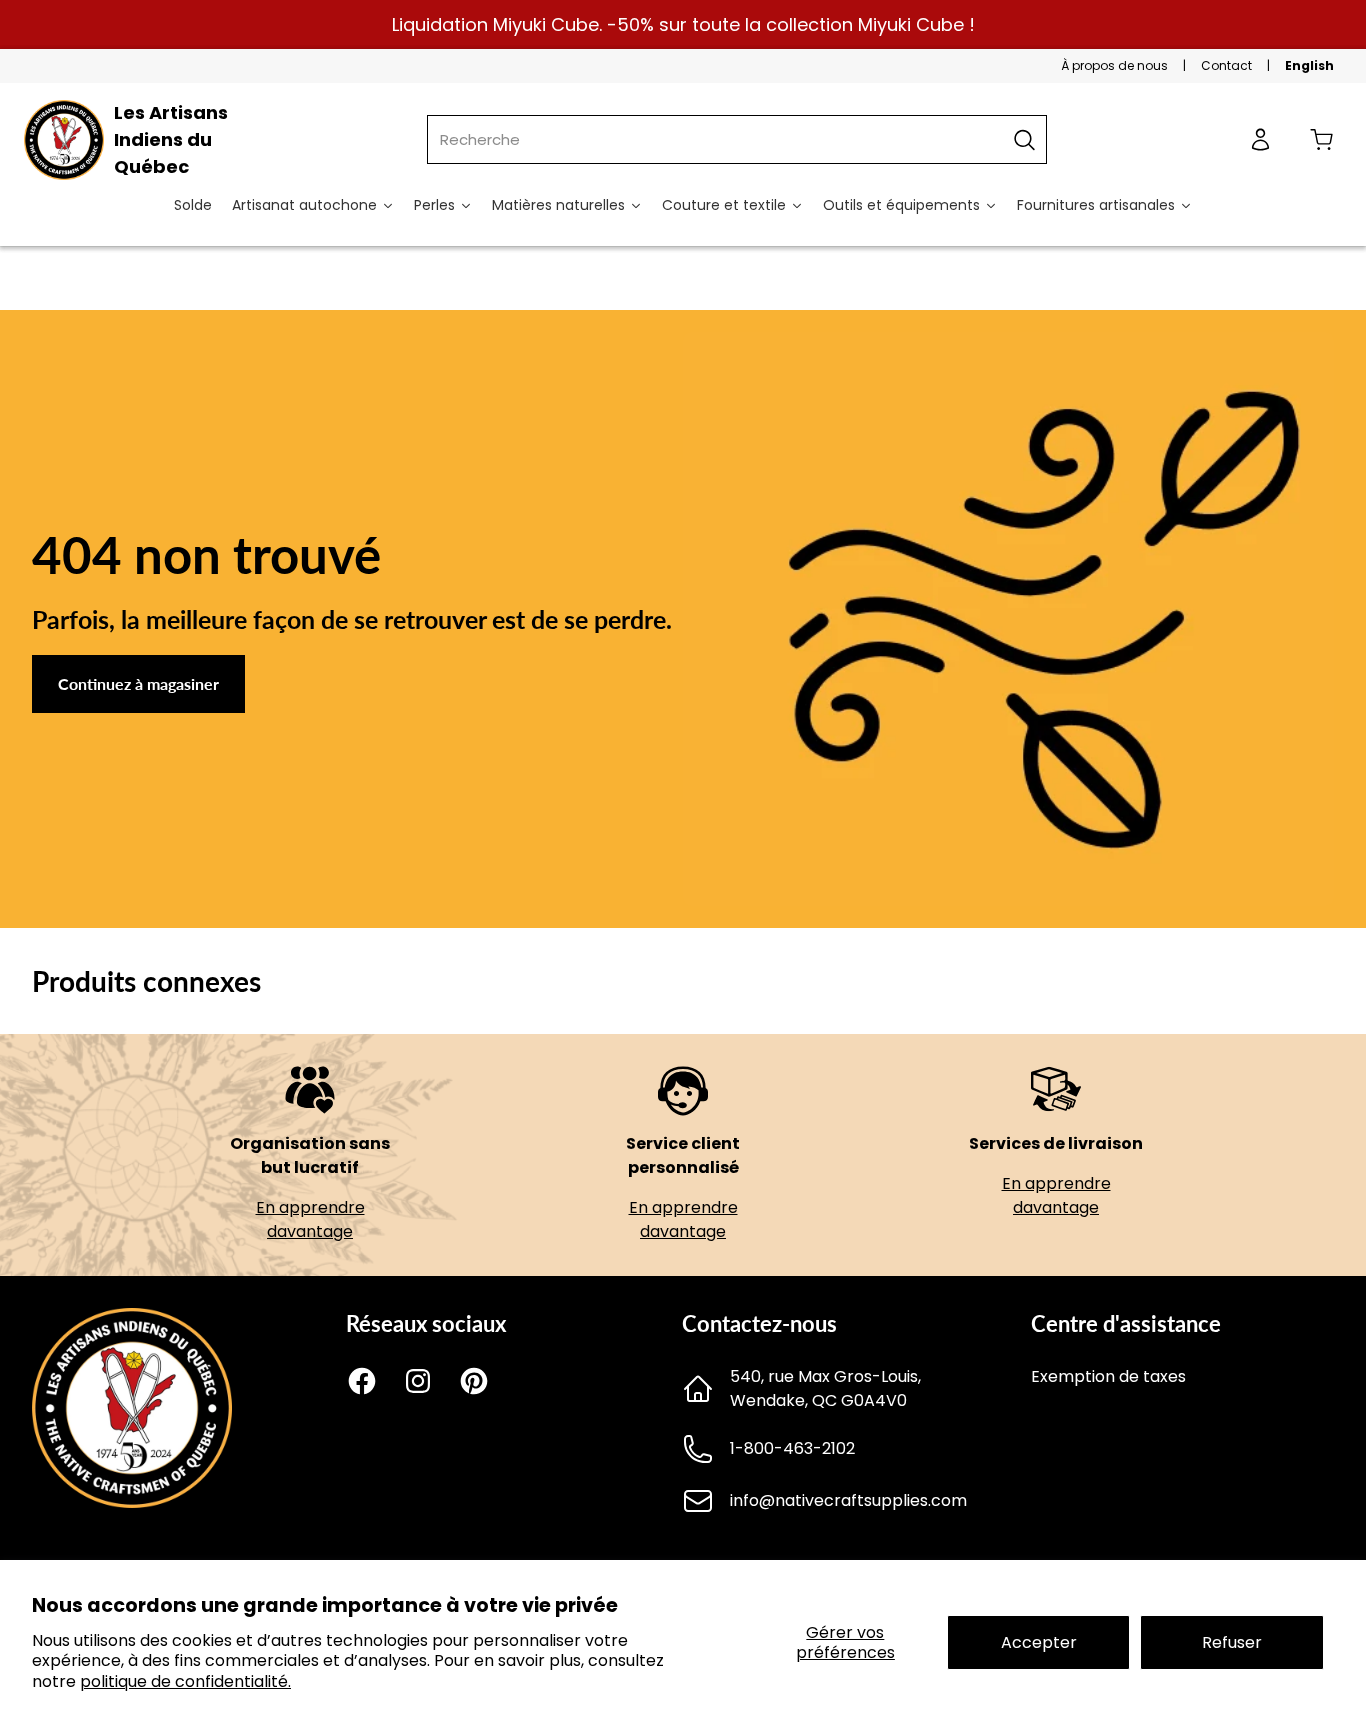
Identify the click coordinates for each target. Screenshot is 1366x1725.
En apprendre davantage (310, 1219)
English (1309, 65)
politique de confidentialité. (185, 1681)
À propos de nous (1114, 65)
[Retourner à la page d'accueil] (132, 1502)
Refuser (1232, 1642)
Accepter (1039, 1642)
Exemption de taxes (1108, 1376)
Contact (1226, 65)
